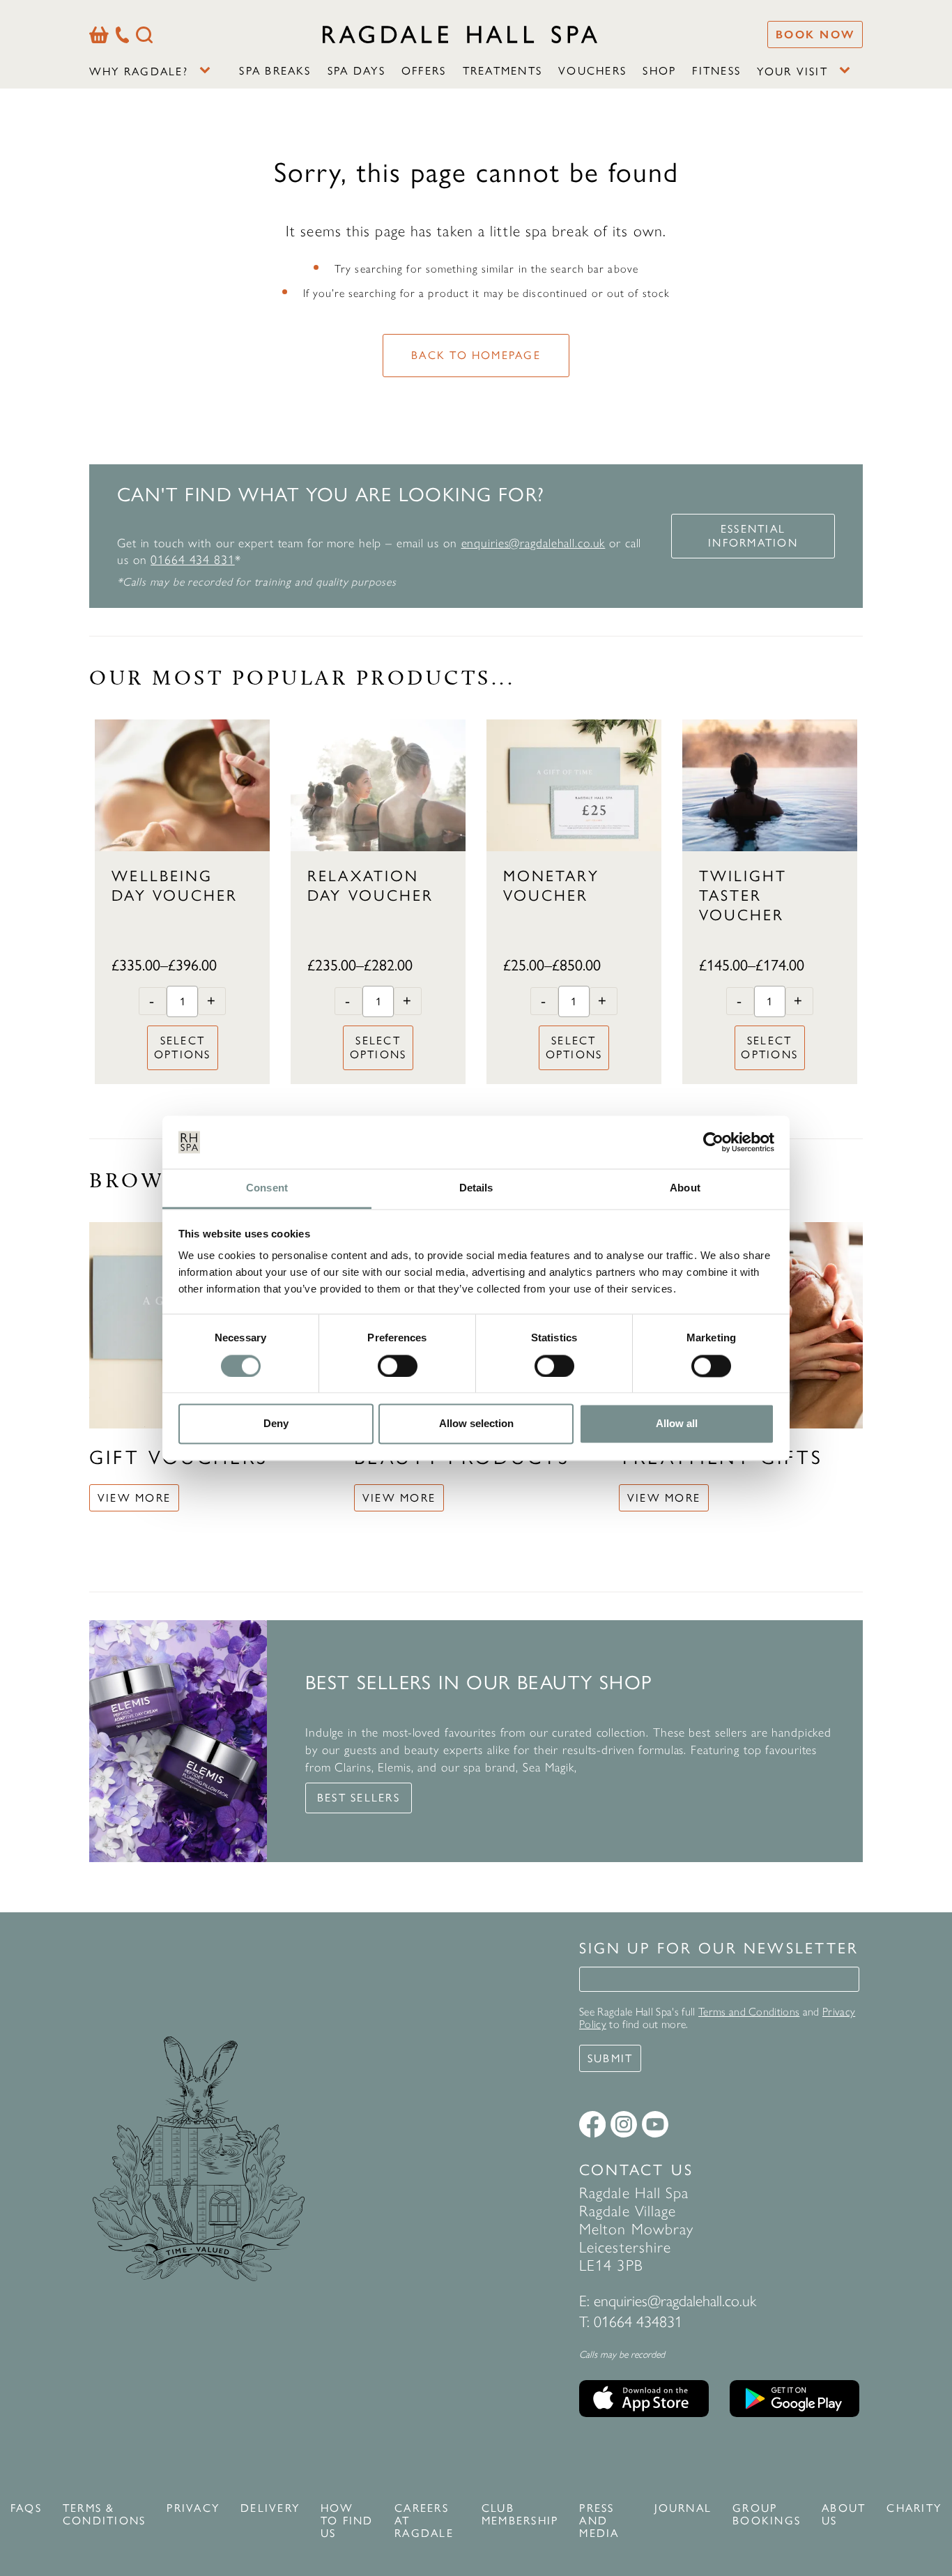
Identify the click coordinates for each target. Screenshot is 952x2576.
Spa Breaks (275, 71)
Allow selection (476, 1424)
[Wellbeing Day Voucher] (182, 785)
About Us (844, 2515)
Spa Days (356, 71)
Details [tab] (476, 1188)
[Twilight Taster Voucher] (770, 785)
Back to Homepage (476, 355)
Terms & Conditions (104, 2515)
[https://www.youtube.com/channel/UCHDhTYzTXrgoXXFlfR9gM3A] (655, 2124)
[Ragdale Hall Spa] (460, 34)
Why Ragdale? (139, 71)
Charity (914, 2508)
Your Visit (792, 71)
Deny (276, 1424)
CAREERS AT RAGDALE (424, 2521)
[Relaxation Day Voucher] (378, 785)
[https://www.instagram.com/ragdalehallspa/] (624, 2124)
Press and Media (599, 2521)
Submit (610, 2058)
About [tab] (685, 1188)
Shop (659, 71)
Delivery (270, 2508)
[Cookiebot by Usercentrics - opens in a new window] (713, 1142)
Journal (683, 2508)
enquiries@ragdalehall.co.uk (533, 543)
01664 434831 (638, 2322)
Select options (183, 1047)
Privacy (193, 2508)
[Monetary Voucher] (574, 785)
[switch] (398, 1366)
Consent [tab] (267, 1188)
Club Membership (520, 2515)
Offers (424, 71)
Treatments (502, 71)
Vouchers (592, 71)
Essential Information (753, 536)
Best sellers (359, 1798)
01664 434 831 (192, 559)
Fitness (716, 71)
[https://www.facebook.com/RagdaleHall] (592, 2124)
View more (134, 1498)
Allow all (677, 1424)
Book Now (815, 35)
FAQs (26, 2508)
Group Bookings (767, 2515)
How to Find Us (347, 2521)
